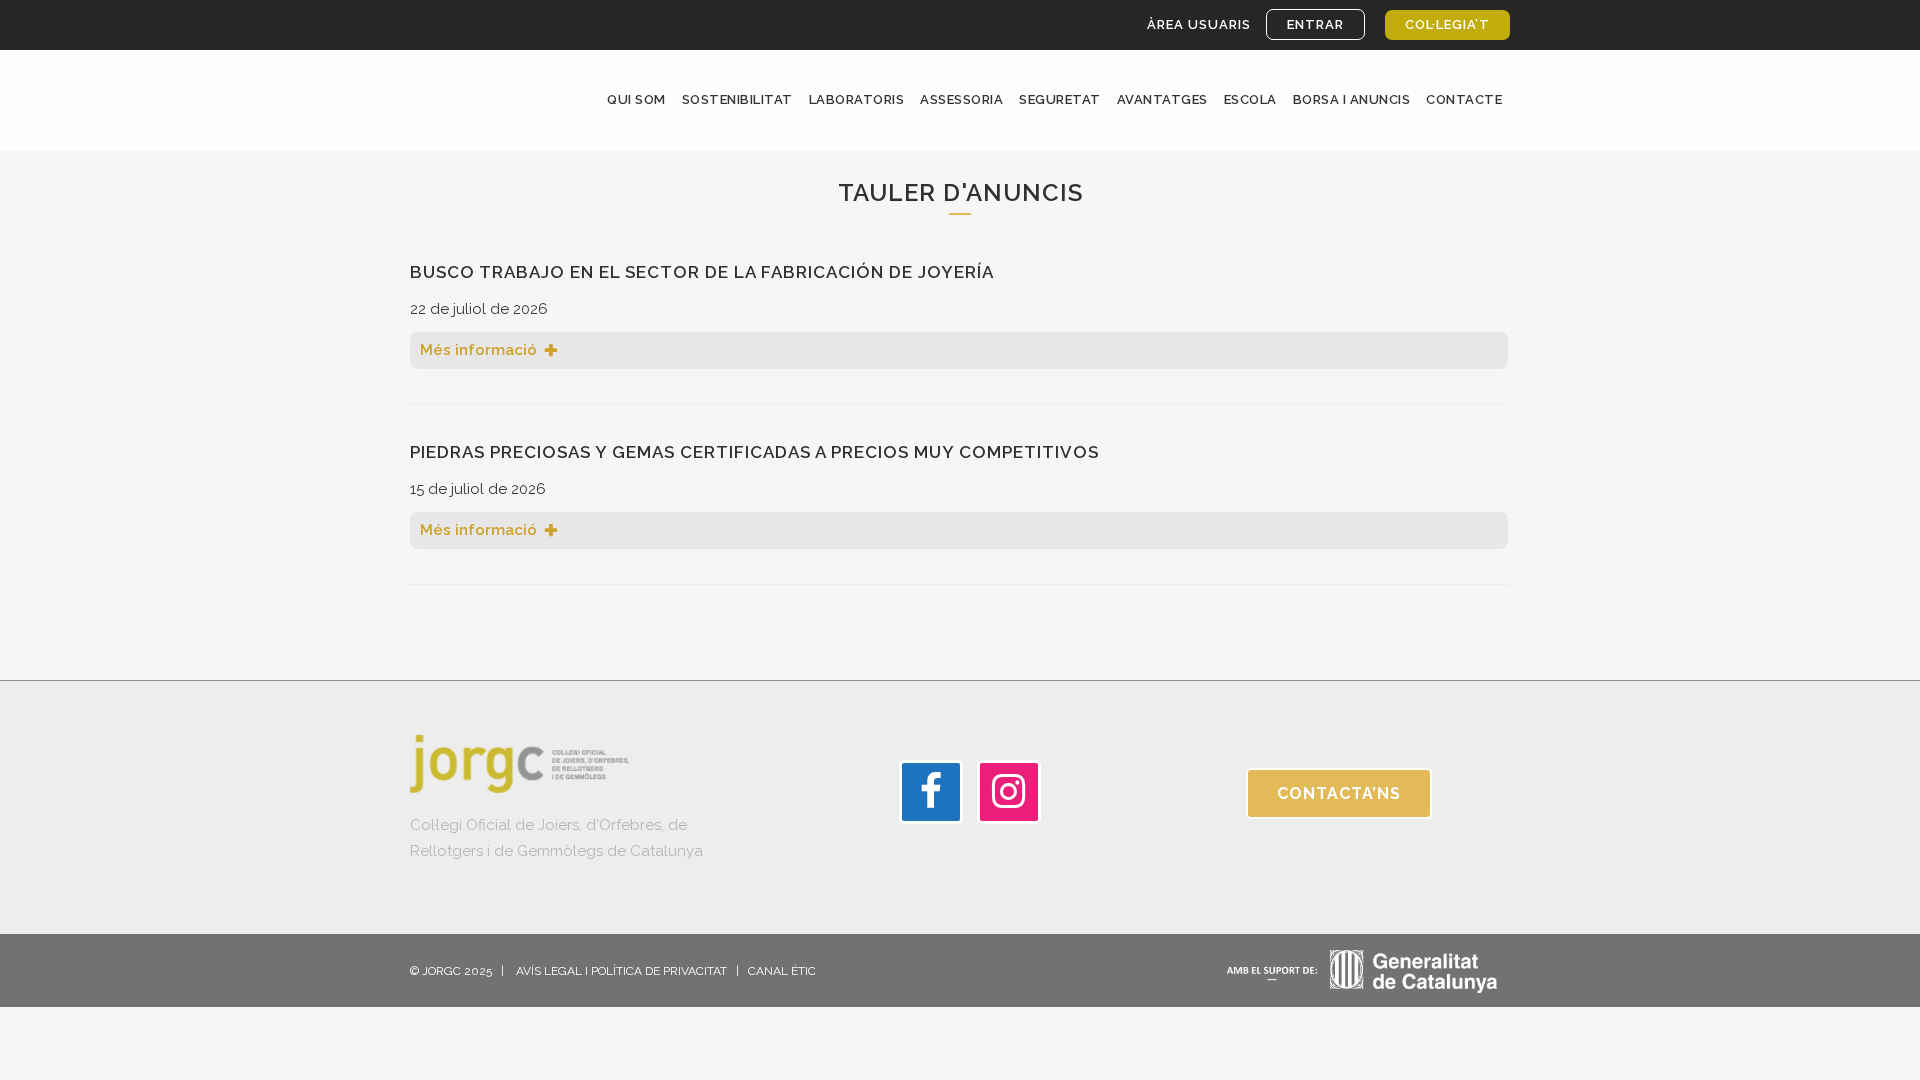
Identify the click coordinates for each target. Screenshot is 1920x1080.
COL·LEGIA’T (1447, 24)
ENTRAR (1315, 24)
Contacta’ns (1339, 793)
